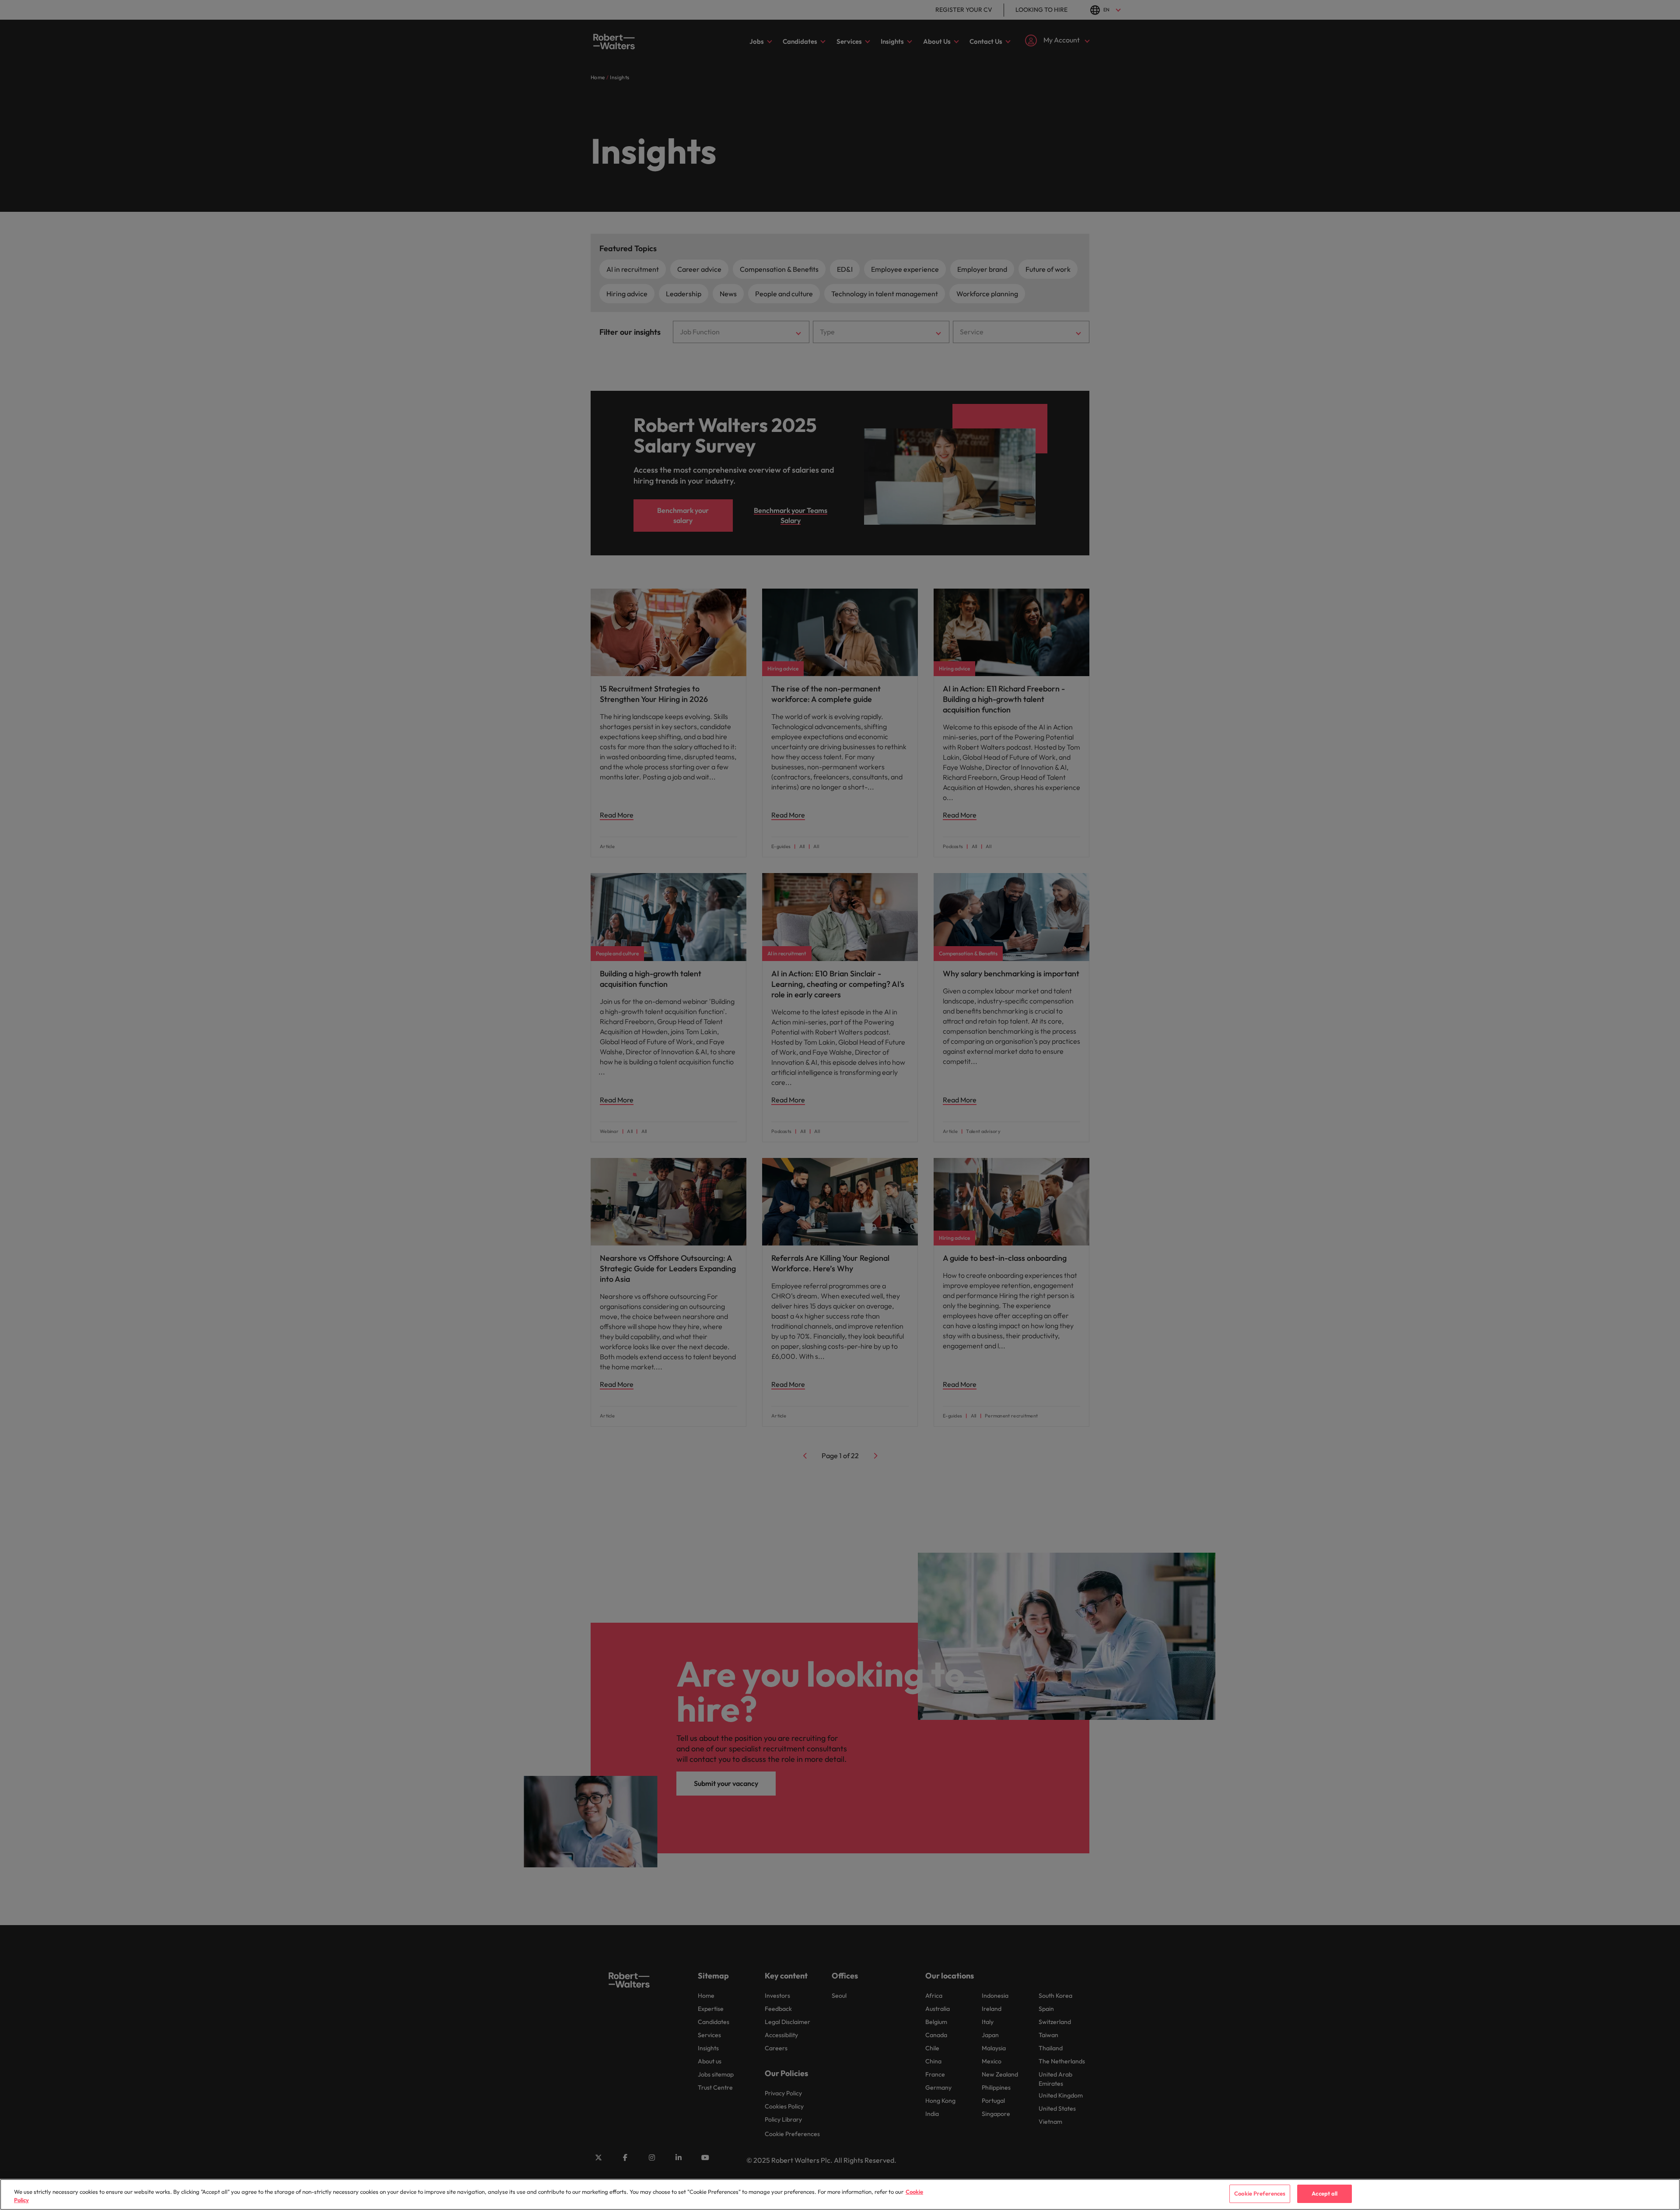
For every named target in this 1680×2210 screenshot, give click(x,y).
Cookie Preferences (1260, 2193)
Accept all (1325, 2193)
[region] (840, 2194)
